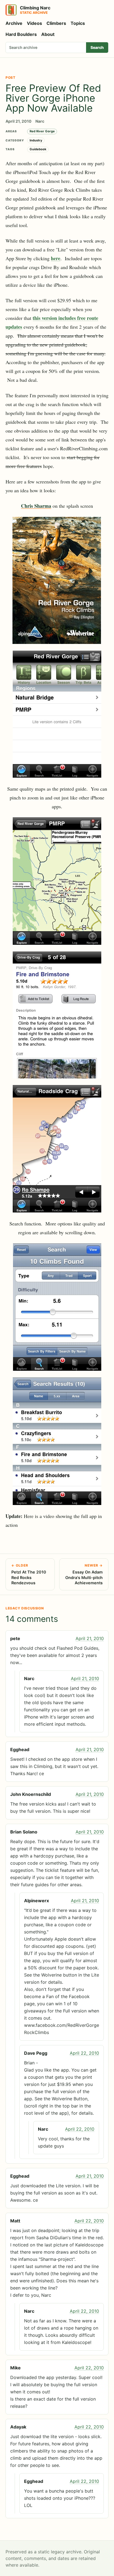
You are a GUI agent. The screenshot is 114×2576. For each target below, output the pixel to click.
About (48, 34)
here (56, 258)
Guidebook (38, 149)
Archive (14, 23)
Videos (34, 23)
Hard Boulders (21, 34)
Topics (78, 23)
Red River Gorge (42, 131)
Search (97, 47)
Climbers (56, 23)
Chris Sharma (36, 506)
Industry (36, 140)
